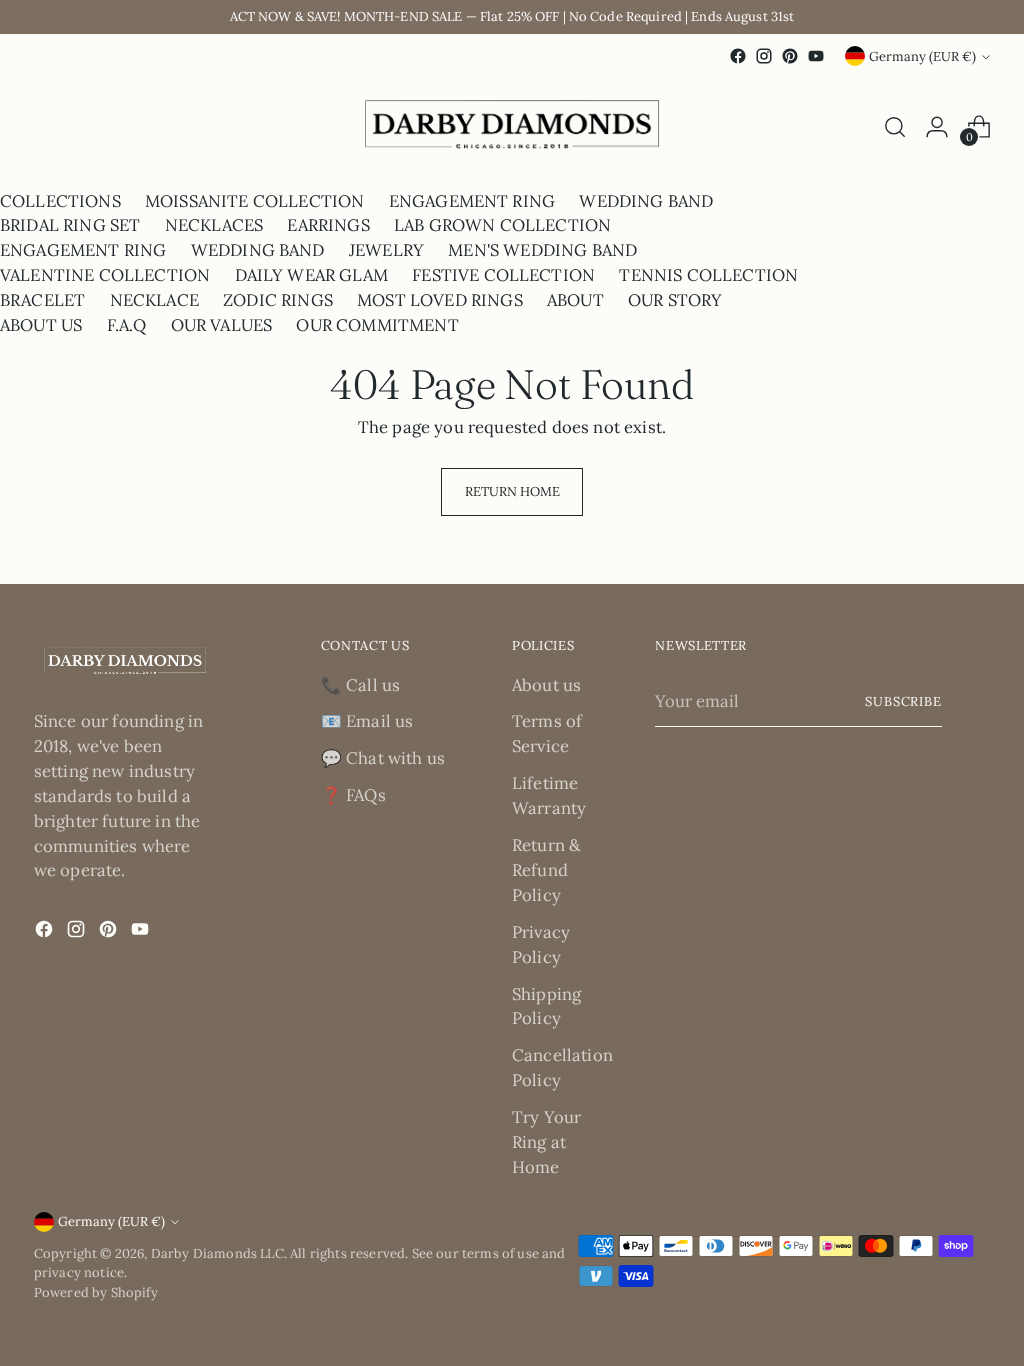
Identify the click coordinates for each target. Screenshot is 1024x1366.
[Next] (52, 127)
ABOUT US (41, 325)
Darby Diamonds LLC (217, 1253)
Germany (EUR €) (922, 56)
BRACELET (42, 300)
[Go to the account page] (937, 127)
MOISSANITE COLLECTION (255, 201)
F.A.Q (127, 325)
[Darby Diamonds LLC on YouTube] (816, 56)
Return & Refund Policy (546, 870)
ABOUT (575, 300)
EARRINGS (328, 225)
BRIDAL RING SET (70, 225)
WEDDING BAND (646, 201)
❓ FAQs (353, 795)
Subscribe (904, 701)
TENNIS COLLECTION (708, 275)
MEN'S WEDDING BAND (542, 250)
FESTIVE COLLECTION (503, 275)
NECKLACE (154, 300)
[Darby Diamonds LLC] (512, 127)
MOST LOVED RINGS (440, 300)
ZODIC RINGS (278, 300)
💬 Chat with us (383, 758)
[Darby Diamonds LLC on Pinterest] (790, 56)
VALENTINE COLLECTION (105, 275)
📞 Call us (361, 685)
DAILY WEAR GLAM (312, 275)
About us (546, 685)
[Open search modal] (895, 127)
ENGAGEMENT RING (472, 201)
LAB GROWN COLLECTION (502, 225)
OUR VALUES (222, 325)
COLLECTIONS (60, 201)
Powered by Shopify (96, 1292)
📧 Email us (367, 721)
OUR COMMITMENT (377, 325)
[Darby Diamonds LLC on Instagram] (764, 56)
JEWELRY (386, 250)
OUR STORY (675, 300)
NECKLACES (214, 225)
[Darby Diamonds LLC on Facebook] (738, 56)
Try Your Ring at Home (546, 1142)
